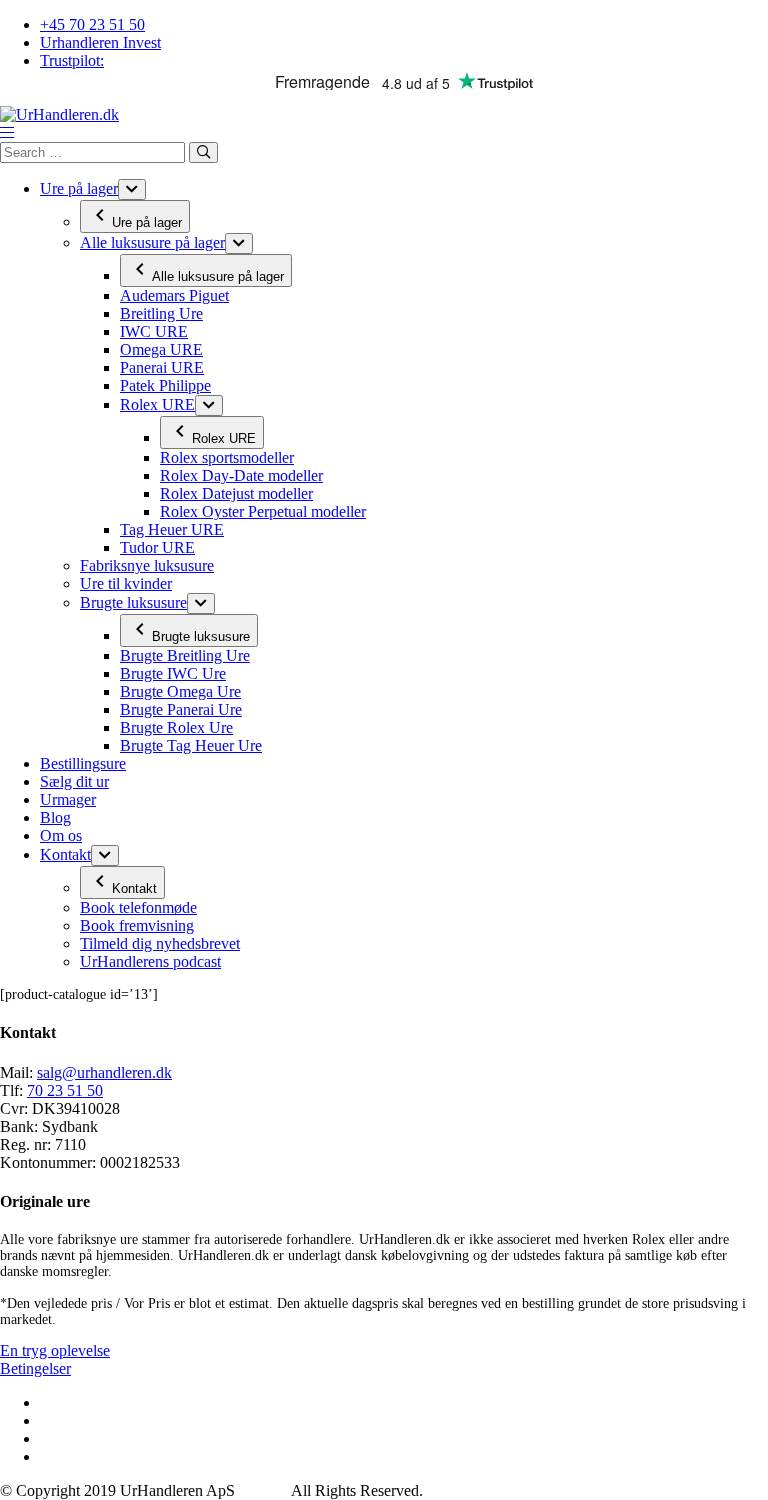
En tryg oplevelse (55, 1350)
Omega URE (161, 349)
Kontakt (65, 854)
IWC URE (154, 331)
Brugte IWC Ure (173, 673)
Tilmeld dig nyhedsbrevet (160, 943)
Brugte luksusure (133, 602)
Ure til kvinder (126, 583)
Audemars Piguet (174, 295)
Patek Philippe (165, 385)
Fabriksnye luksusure (147, 565)
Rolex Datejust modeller (236, 493)
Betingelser (35, 1368)
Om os (61, 835)
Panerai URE (162, 367)
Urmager (68, 799)
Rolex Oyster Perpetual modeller (263, 511)
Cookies (265, 1490)
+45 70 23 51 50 (92, 24)
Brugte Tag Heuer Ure (191, 745)
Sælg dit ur (74, 781)
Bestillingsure (83, 763)
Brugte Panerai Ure (181, 709)
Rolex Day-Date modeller (241, 475)
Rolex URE (157, 404)
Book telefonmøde (138, 907)
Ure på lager (79, 188)
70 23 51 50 (65, 1090)
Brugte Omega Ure (180, 691)
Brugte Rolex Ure (176, 727)
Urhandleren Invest (100, 42)
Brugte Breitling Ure (185, 655)
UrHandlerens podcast (150, 961)
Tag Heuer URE (172, 529)
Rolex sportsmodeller (227, 457)
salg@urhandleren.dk (104, 1072)
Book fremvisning (137, 925)
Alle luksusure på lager (152, 242)
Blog (55, 817)
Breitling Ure (161, 313)
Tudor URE (157, 547)
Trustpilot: (72, 60)
